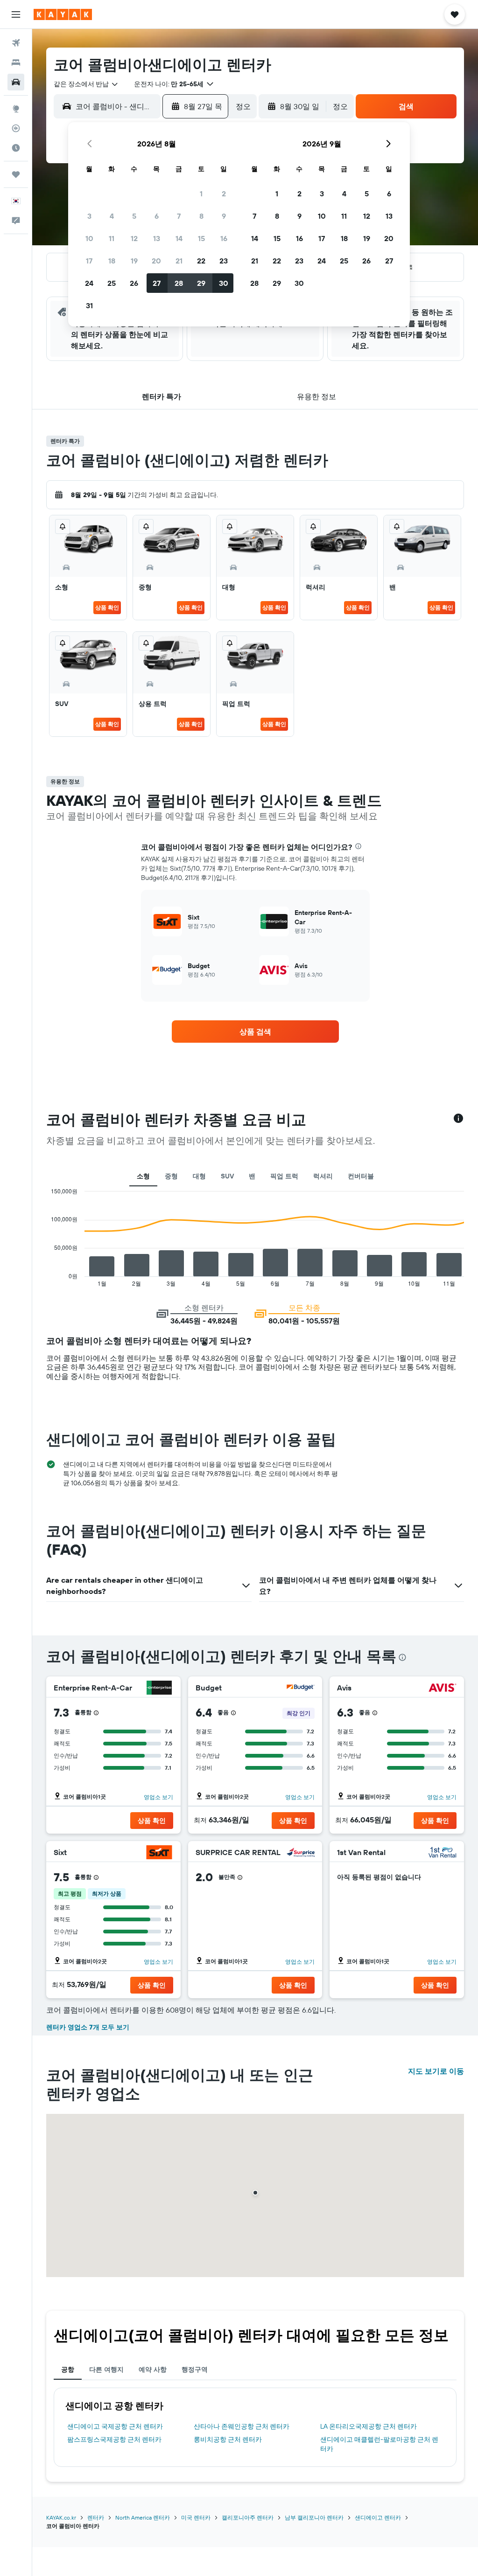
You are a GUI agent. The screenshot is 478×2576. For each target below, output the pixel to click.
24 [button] (89, 283)
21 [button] (179, 261)
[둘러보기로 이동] (16, 109)
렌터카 (96, 2517)
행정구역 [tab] (195, 2369)
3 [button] (89, 216)
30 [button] (224, 283)
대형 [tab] (199, 1176)
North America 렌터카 (143, 2517)
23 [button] (224, 261)
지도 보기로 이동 (436, 2071)
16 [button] (224, 238)
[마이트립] (16, 174)
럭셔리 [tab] (323, 1176)
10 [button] (89, 238)
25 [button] (112, 283)
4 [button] (112, 216)
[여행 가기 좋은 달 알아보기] (16, 148)
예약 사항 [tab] (153, 2369)
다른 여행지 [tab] (106, 2369)
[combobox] (86, 84)
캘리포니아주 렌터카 (248, 2517)
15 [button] (201, 238)
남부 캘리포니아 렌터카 (314, 2517)
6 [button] (157, 216)
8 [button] (201, 216)
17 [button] (89, 261)
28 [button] (179, 283)
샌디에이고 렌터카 (378, 2517)
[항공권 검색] (16, 43)
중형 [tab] (171, 1176)
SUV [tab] (227, 1176)
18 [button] (112, 261)
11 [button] (112, 238)
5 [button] (134, 216)
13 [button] (157, 238)
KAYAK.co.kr (61, 2517)
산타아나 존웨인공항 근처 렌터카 (242, 2426)
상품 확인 (107, 607)
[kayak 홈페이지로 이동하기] (63, 14)
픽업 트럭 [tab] (284, 1176)
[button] (16, 14)
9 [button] (224, 216)
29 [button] (201, 283)
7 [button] (179, 216)
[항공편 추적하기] (16, 128)
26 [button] (134, 283)
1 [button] (201, 194)
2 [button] (224, 194)
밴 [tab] (252, 1176)
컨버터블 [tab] (361, 1176)
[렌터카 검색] (16, 82)
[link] (255, 1032)
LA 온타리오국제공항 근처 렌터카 (369, 2426)
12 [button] (134, 238)
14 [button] (179, 238)
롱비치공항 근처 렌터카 (228, 2439)
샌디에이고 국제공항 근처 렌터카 (115, 2426)
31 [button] (89, 305)
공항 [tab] (68, 2369)
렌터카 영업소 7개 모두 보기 (88, 2027)
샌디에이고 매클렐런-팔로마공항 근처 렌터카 (379, 2444)
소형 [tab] (143, 1176)
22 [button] (201, 261)
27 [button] (157, 283)
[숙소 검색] (16, 62)
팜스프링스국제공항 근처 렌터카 (114, 2439)
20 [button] (156, 261)
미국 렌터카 (196, 2517)
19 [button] (134, 261)
